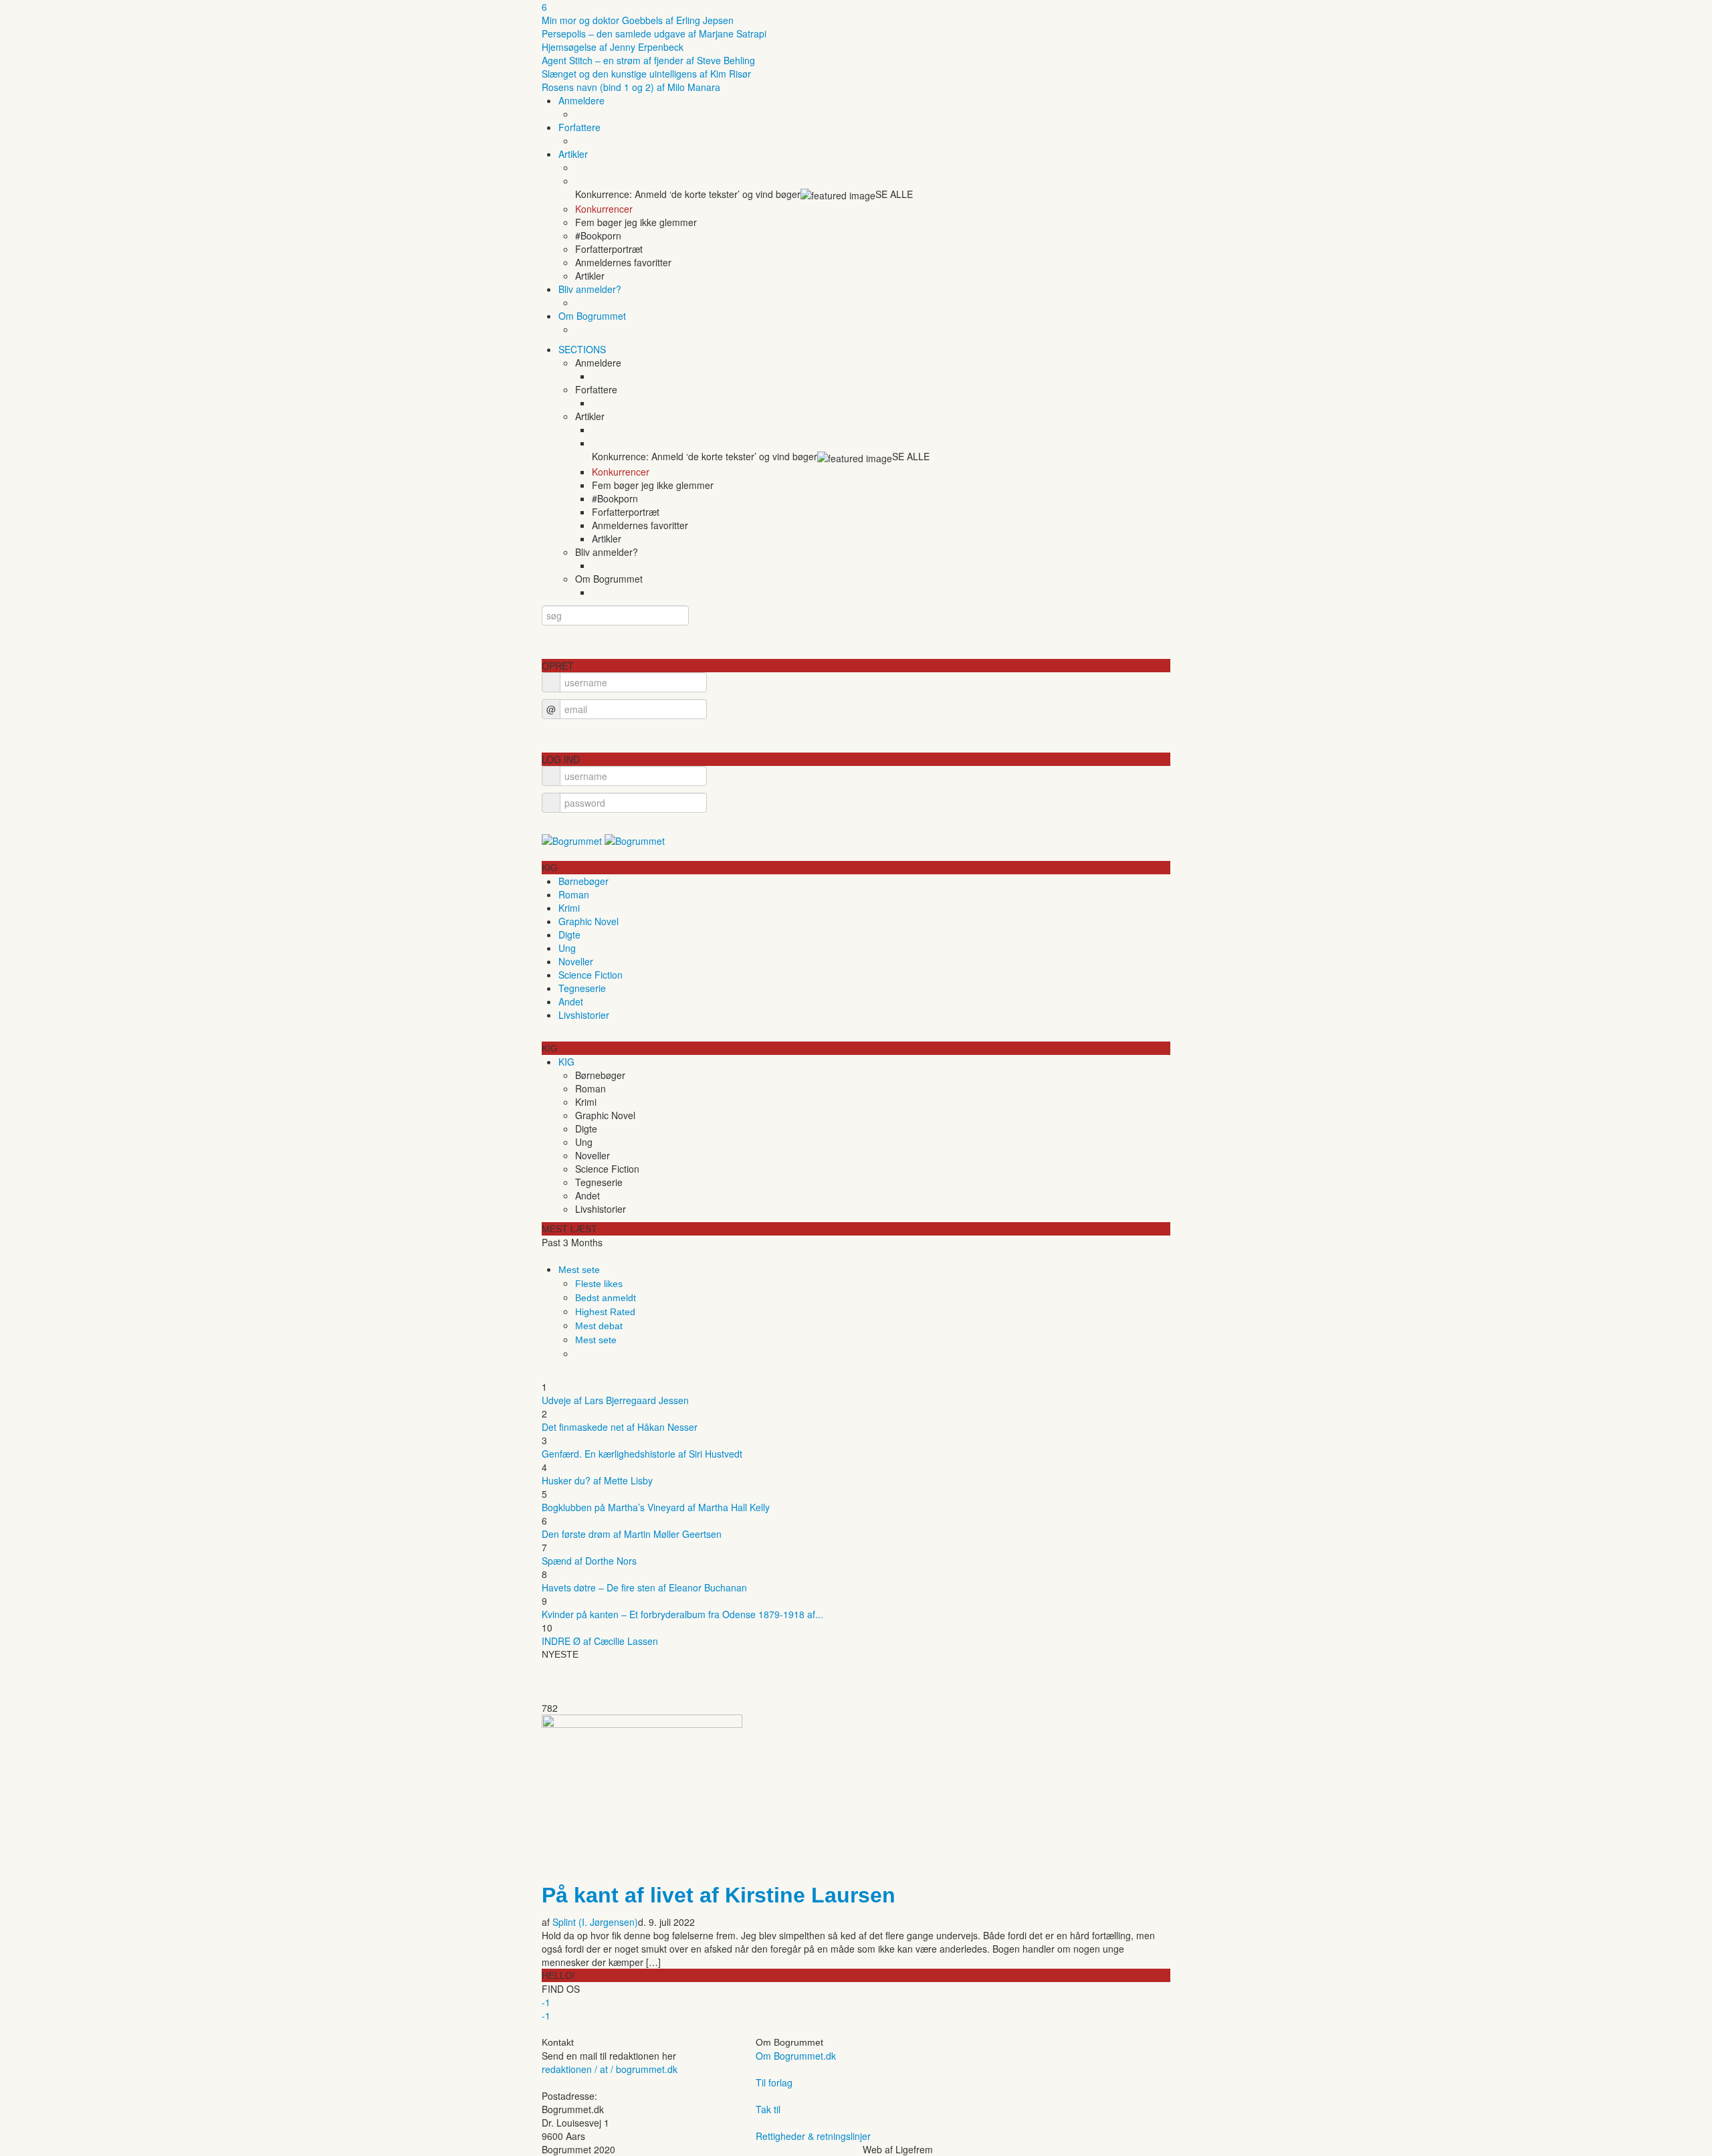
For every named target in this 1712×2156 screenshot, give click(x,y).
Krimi (569, 908)
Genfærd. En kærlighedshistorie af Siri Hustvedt (642, 1454)
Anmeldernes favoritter (623, 262)
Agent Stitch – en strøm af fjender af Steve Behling (648, 60)
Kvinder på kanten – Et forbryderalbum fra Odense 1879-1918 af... (682, 1614)
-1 (546, 2002)
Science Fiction (591, 975)
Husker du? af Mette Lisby (597, 1480)
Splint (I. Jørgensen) (595, 1922)
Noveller (576, 961)
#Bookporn (598, 235)
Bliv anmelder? (590, 289)
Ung (567, 948)
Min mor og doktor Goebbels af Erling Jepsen (638, 20)
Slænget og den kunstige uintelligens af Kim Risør (646, 74)
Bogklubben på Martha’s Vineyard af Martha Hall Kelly (656, 1507)
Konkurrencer (604, 209)
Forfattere (579, 127)
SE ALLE (894, 194)
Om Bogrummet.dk (796, 2056)
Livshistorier (584, 1015)
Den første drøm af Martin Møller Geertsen (632, 1534)
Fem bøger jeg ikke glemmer (636, 222)
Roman (574, 894)
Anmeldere (581, 100)
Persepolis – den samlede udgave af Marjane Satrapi (654, 33)
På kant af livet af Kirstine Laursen (719, 1895)
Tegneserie (582, 988)
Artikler (573, 154)
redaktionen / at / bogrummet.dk (610, 2069)
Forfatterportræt (609, 249)
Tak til (768, 2109)
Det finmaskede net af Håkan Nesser (620, 1427)
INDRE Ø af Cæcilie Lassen (600, 1641)
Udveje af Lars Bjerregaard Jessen (615, 1400)
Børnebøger (583, 881)
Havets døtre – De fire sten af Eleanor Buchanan (644, 1587)
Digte (569, 935)
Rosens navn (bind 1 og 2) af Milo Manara (631, 87)
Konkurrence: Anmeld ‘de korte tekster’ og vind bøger (688, 194)
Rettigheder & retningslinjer (813, 2136)
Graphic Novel (588, 921)
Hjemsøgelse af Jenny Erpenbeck (613, 47)
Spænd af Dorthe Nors (589, 1561)
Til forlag (774, 2082)
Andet (571, 1001)
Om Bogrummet (592, 316)
